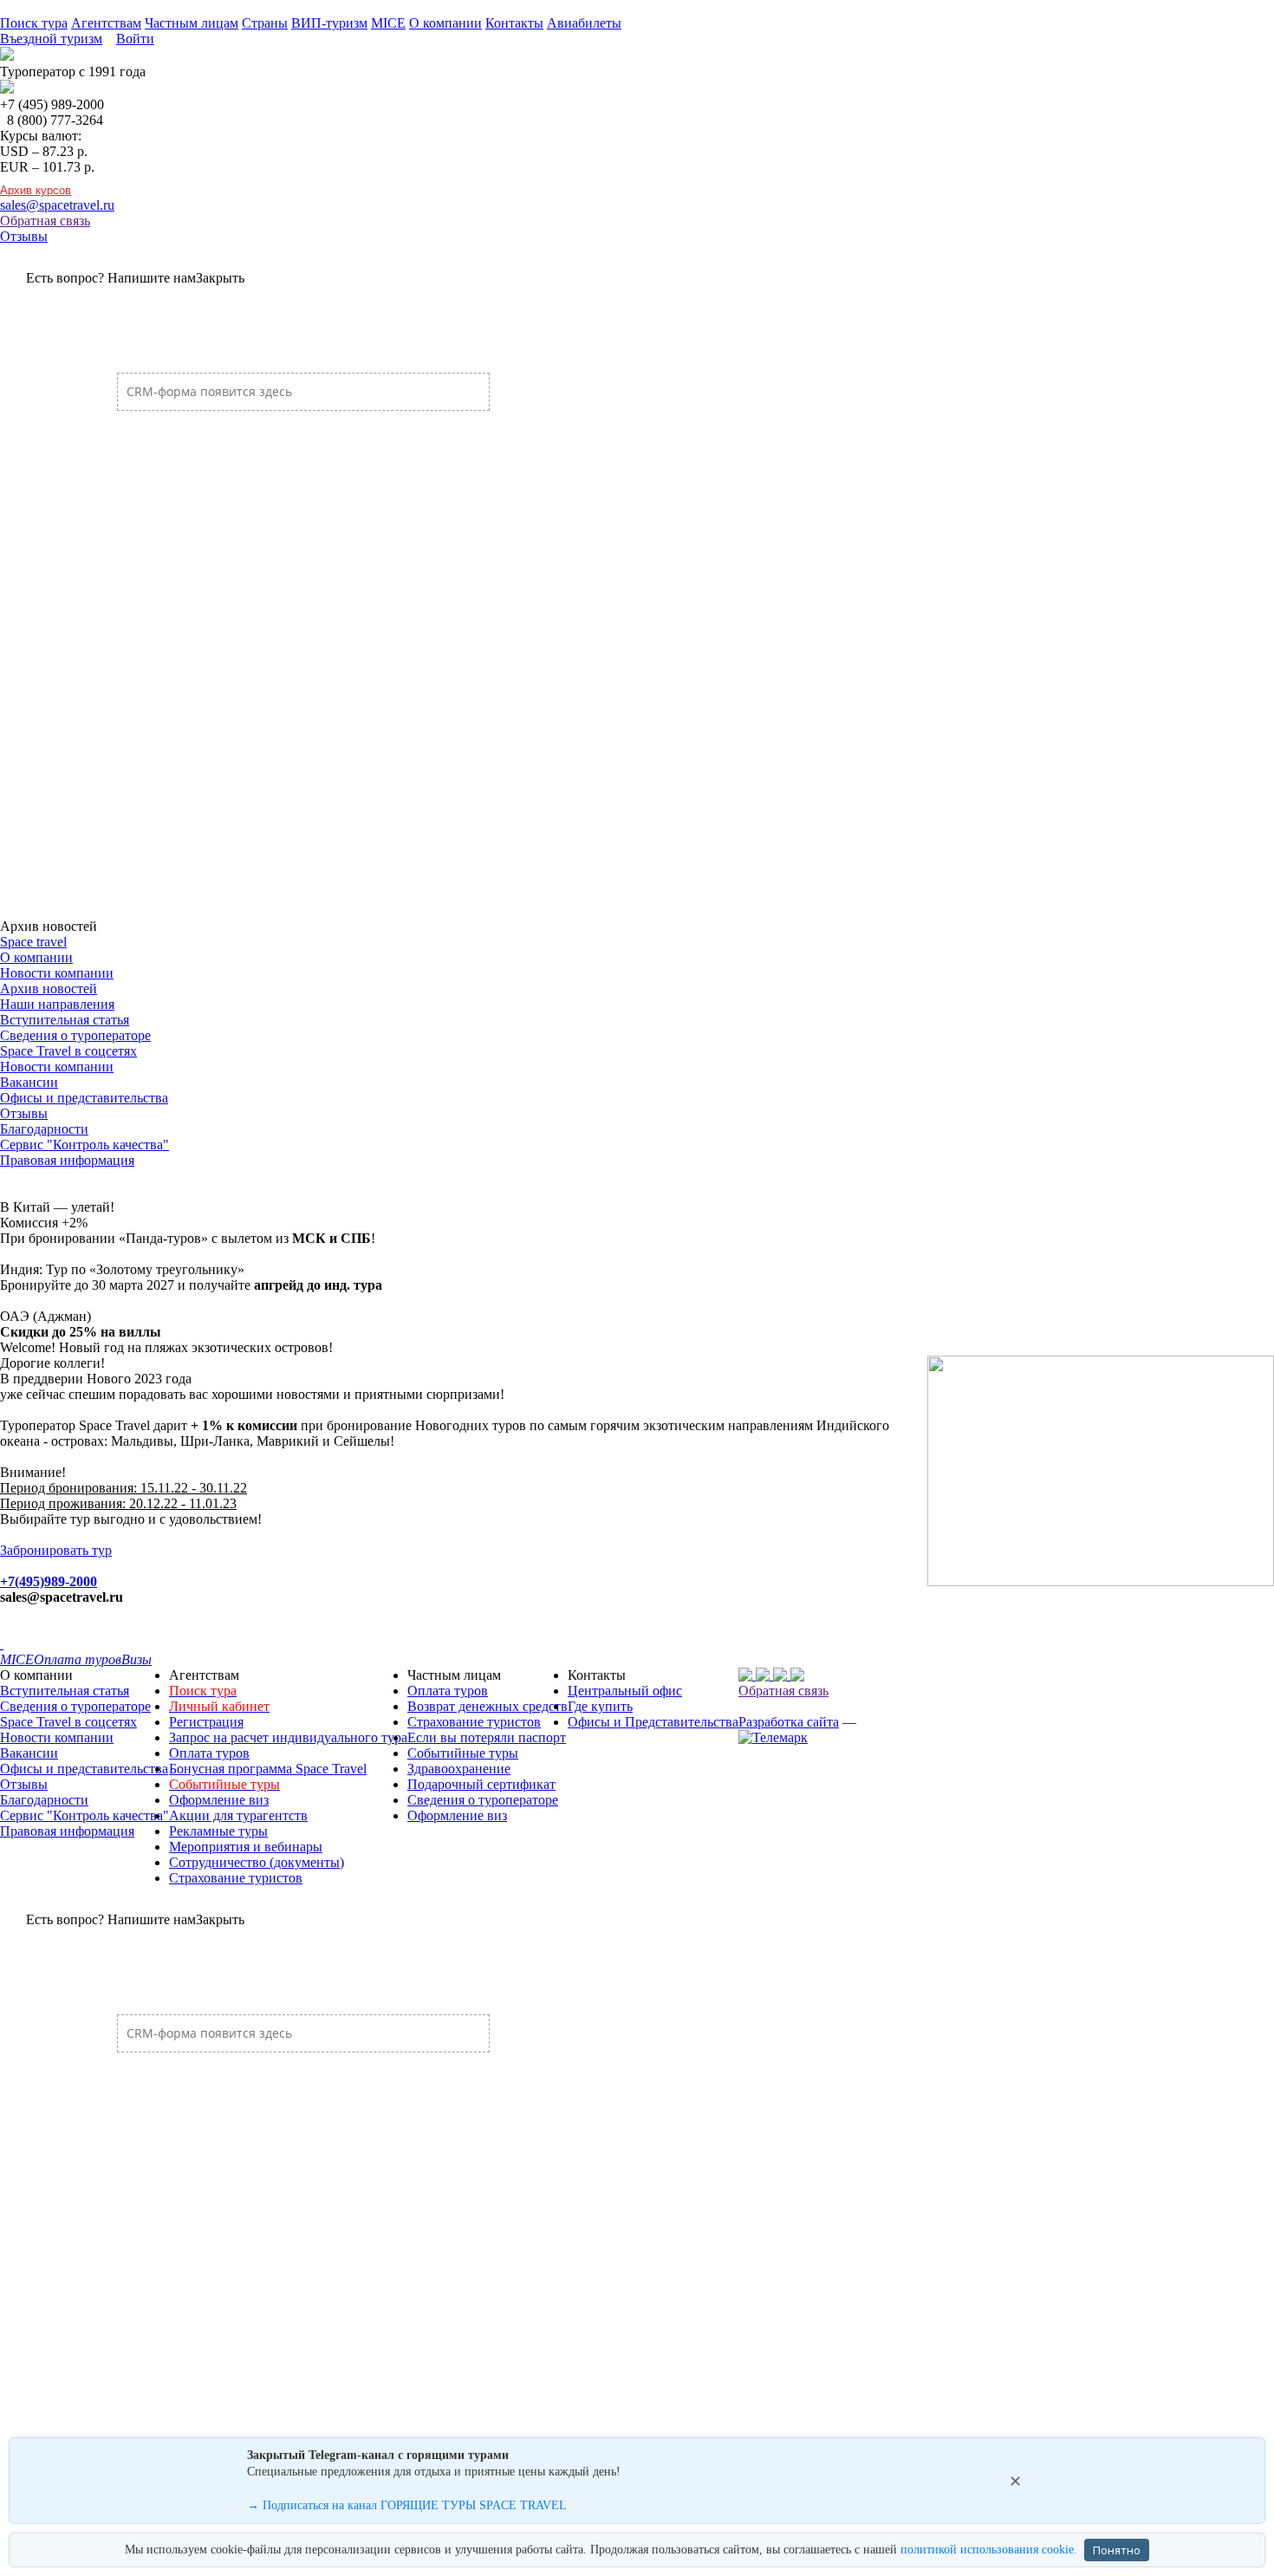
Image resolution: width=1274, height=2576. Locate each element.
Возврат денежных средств (487, 1706)
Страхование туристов (236, 1878)
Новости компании (57, 973)
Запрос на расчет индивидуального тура (288, 1737)
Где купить (600, 1706)
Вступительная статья (65, 1020)
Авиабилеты (584, 23)
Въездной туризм (51, 39)
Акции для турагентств (238, 1815)
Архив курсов (36, 190)
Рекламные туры (218, 1831)
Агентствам (106, 23)
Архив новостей (49, 989)
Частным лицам (192, 23)
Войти (135, 39)
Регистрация (206, 1722)
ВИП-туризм (329, 23)
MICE (388, 23)
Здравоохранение (459, 1769)
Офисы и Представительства (653, 1722)
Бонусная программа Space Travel (268, 1769)
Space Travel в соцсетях (68, 1051)
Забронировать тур (56, 1550)
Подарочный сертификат (481, 1784)
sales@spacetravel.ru (57, 205)
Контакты (514, 23)
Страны (265, 23)
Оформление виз (219, 1800)
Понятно (1117, 2550)
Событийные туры (463, 1753)
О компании (445, 23)
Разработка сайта (789, 1722)
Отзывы (24, 236)
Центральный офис (625, 1691)
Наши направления (57, 1004)
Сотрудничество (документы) (257, 1862)
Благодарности (44, 1129)
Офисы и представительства (84, 1098)
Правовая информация (67, 1160)
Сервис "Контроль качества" (84, 1145)
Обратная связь (45, 221)
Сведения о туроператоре (75, 1035)
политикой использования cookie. (989, 2550)
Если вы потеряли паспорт (487, 1737)
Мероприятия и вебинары (246, 1847)
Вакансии (29, 1082)
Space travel (33, 942)
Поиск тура (34, 23)
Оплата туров (209, 1753)
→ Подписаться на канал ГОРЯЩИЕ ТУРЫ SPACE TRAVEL (407, 2505)
